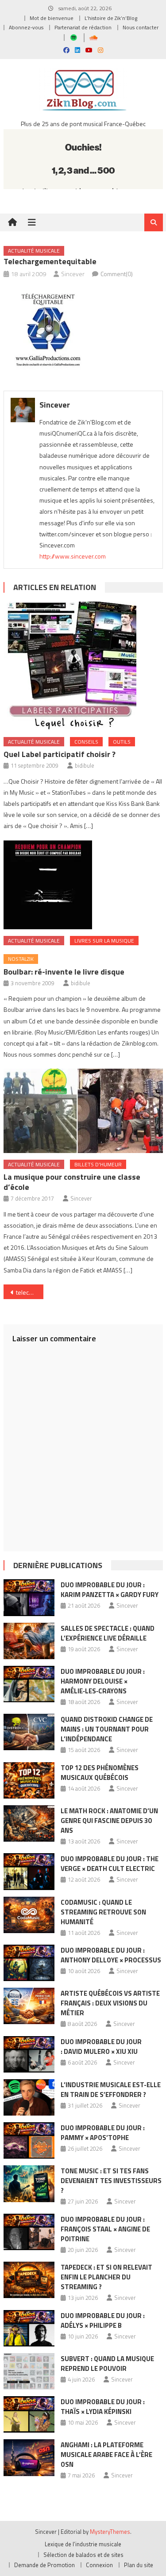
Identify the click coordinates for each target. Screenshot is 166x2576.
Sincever (73, 274)
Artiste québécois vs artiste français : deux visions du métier (110, 2003)
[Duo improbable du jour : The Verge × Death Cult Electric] (29, 1871)
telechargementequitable (30, 1292)
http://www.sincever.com (73, 556)
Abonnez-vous (26, 27)
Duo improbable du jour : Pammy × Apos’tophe (103, 2133)
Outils (122, 742)
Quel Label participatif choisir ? (60, 754)
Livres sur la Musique (104, 941)
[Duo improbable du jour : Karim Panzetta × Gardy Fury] (29, 1597)
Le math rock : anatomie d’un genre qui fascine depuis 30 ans (109, 1821)
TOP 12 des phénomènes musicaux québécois (100, 1773)
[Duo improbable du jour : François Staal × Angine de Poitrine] (29, 2232)
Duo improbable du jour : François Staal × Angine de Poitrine (105, 2229)
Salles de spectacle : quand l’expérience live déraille (108, 1633)
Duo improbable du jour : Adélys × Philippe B (103, 2320)
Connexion (99, 2565)
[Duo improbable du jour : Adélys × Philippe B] (29, 2328)
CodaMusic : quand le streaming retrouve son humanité (103, 1912)
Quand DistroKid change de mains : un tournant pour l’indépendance (107, 1729)
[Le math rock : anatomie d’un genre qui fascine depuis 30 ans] (29, 1823)
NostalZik (21, 959)
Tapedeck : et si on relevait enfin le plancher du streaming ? (106, 2277)
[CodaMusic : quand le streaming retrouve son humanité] (29, 1915)
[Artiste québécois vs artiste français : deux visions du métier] (29, 2006)
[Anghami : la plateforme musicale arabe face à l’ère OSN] (29, 2457)
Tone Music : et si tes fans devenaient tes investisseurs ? (111, 2181)
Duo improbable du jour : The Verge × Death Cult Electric (110, 1864)
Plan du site (139, 2565)
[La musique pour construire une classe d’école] (83, 1111)
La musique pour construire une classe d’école (72, 1182)
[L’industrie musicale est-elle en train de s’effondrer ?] (29, 2097)
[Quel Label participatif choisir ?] (83, 666)
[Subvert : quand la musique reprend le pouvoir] (29, 2371)
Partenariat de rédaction (83, 27)
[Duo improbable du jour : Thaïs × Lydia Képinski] (29, 2414)
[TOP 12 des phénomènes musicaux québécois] (29, 1780)
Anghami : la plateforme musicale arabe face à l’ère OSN (106, 2455)
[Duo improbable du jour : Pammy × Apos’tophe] (29, 2140)
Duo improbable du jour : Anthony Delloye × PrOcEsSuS (111, 1955)
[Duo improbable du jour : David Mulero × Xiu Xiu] (29, 2054)
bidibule (85, 765)
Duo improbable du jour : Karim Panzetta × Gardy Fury (110, 1590)
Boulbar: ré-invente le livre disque (64, 972)
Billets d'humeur (98, 1164)
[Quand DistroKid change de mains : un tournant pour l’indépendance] (29, 1732)
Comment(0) (117, 274)
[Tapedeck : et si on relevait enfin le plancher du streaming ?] (29, 2280)
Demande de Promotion (44, 2565)
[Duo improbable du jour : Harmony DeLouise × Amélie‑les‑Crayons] (29, 1684)
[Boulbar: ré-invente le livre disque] (83, 885)
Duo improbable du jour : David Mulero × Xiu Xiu (101, 2047)
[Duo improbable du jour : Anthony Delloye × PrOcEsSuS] (29, 1963)
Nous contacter (141, 27)
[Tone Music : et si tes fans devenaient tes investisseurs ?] (29, 2184)
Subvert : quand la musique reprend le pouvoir (107, 2364)
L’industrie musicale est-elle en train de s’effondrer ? (111, 2090)
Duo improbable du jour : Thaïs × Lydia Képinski (103, 2407)
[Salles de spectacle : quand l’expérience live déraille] (29, 1641)
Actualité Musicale (34, 251)
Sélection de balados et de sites (83, 2555)
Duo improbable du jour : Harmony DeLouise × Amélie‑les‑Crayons (103, 1681)
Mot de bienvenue (52, 18)
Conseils (86, 742)
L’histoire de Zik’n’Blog (111, 18)
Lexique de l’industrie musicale (83, 2544)
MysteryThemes (110, 2532)
